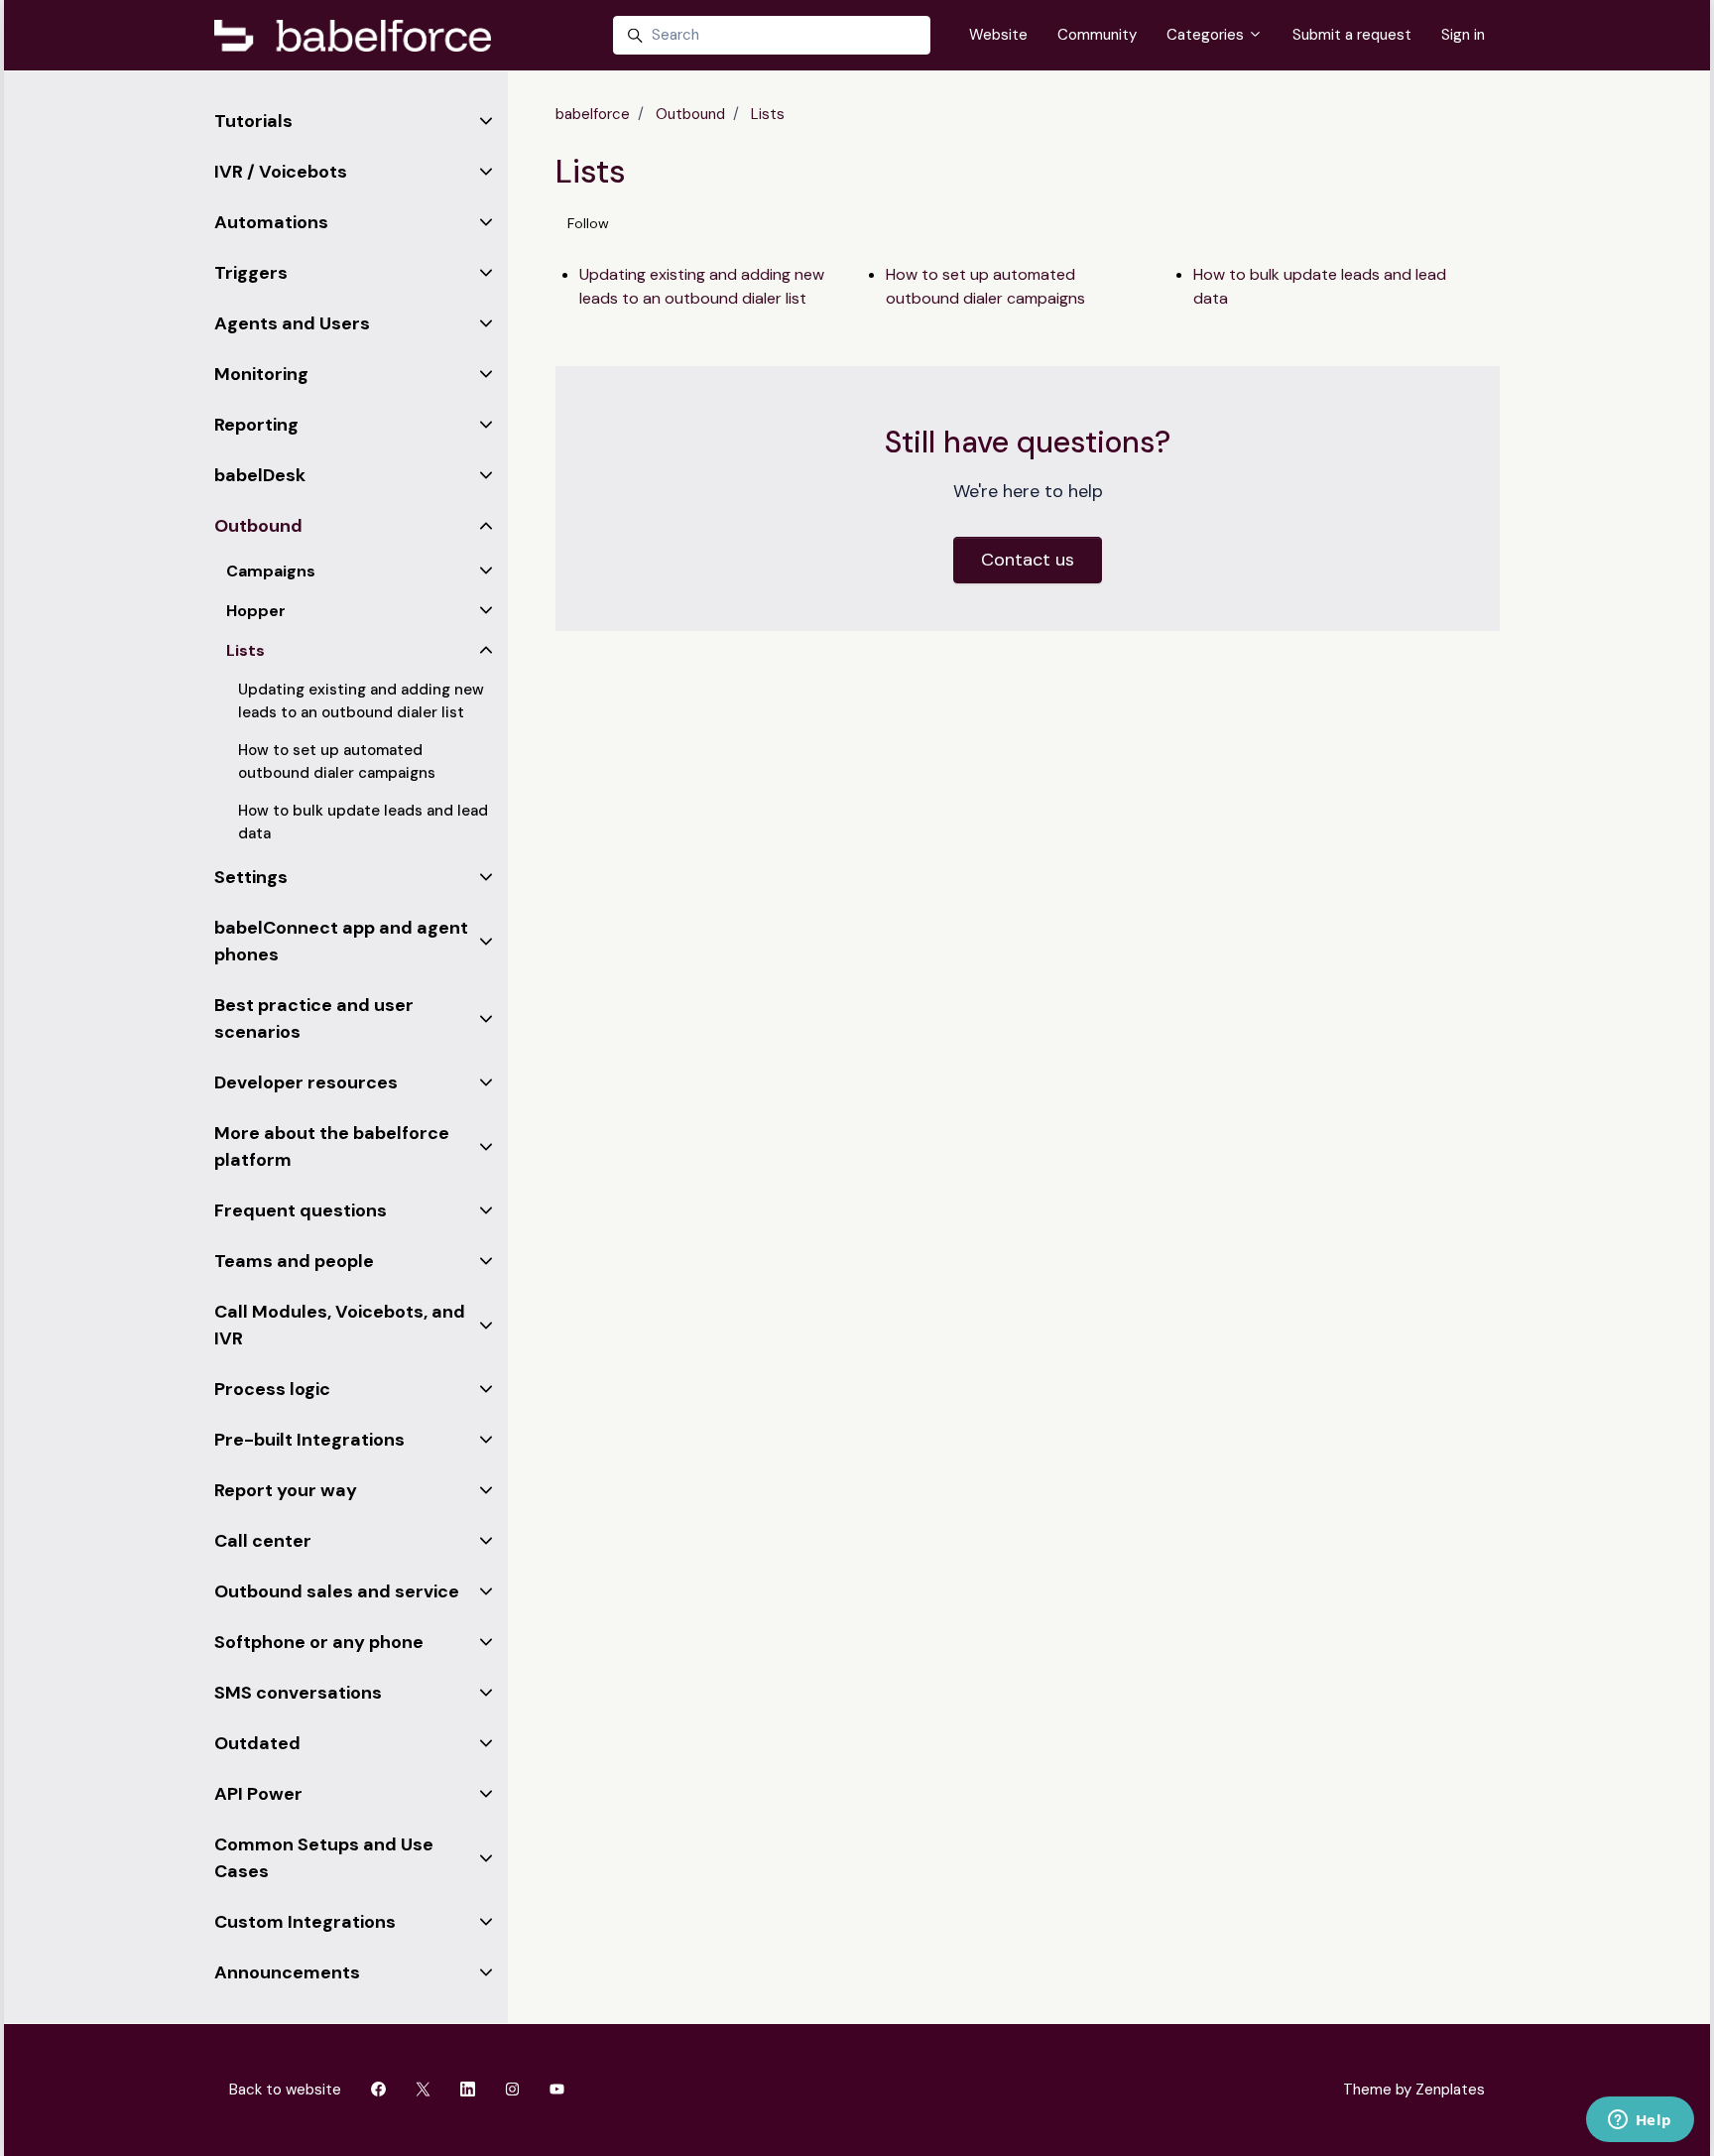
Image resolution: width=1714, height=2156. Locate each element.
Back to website (285, 2090)
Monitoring (261, 374)
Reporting (256, 425)
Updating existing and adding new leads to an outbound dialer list (702, 286)
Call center (263, 1541)
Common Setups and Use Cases (324, 1858)
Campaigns (271, 571)
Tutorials (253, 121)
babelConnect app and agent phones (341, 941)
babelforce (593, 114)
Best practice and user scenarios (314, 1018)
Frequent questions (301, 1210)
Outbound (690, 114)
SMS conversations (298, 1693)
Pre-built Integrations (309, 1440)
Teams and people (294, 1261)
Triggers (251, 273)
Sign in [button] (1463, 35)
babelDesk (260, 475)
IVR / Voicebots (281, 172)
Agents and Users (292, 323)
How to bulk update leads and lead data (1320, 286)
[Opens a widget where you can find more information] (1640, 2121)
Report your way (286, 1490)
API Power (258, 1794)
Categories (1207, 35)
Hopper (256, 611)
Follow (588, 223)
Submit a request (1352, 35)
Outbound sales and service (337, 1591)
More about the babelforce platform (332, 1146)
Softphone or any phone (319, 1642)
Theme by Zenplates (1413, 2089)
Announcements (287, 1972)
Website (998, 35)
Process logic (272, 1389)
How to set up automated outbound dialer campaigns (985, 286)
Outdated (257, 1743)
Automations (271, 222)
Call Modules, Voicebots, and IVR (340, 1325)
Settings (251, 877)
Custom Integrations (305, 1922)
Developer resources (306, 1082)
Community (1097, 35)
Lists (768, 114)
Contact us (1028, 560)
